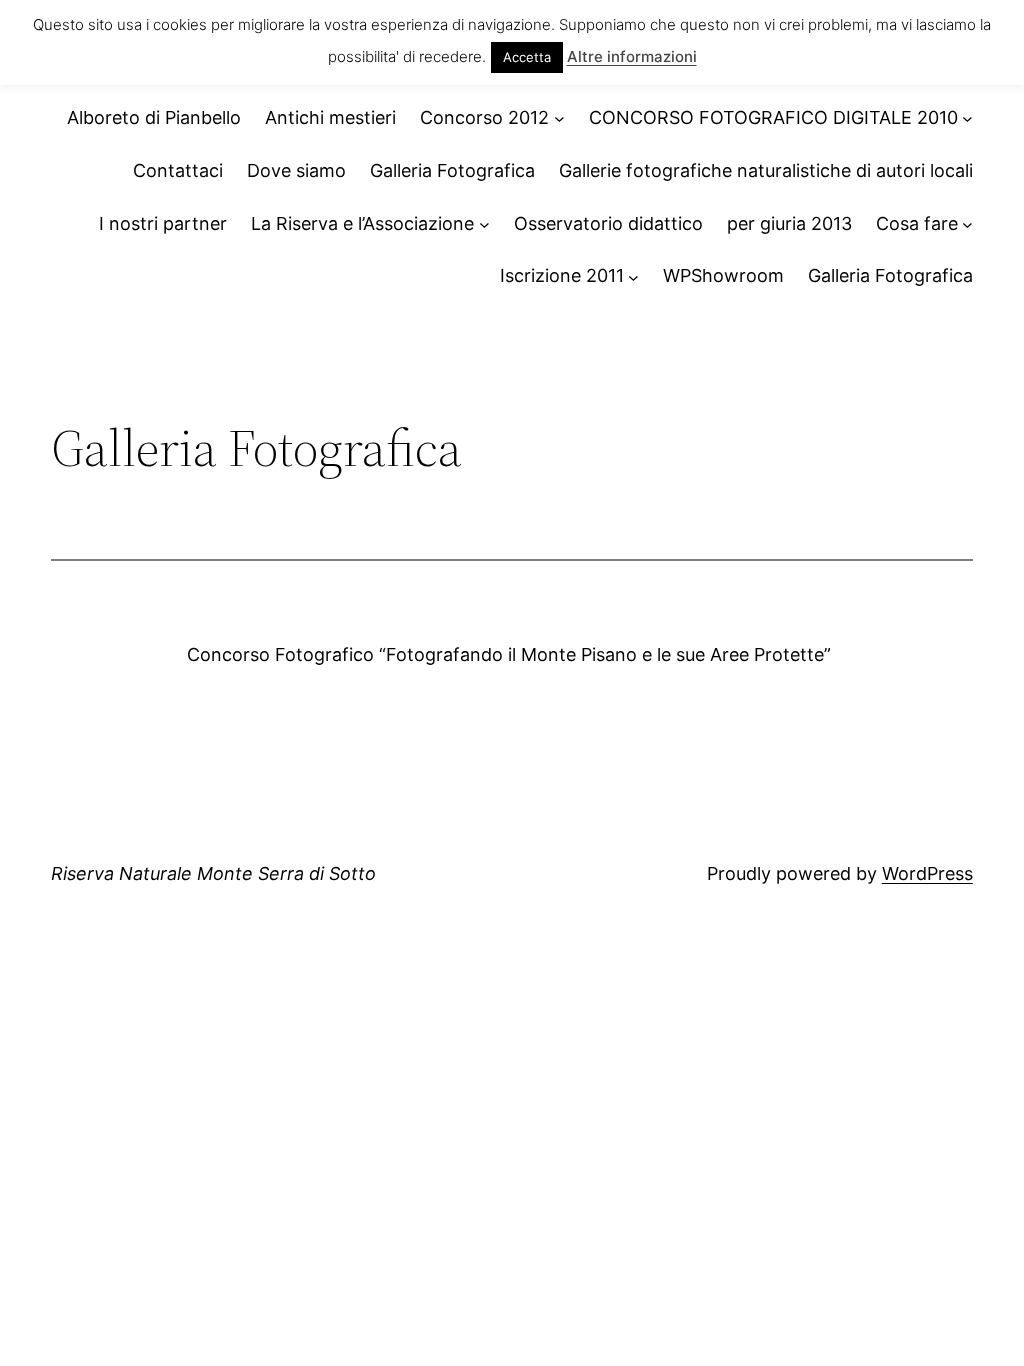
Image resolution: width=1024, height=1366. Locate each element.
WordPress (927, 873)
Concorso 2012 (484, 117)
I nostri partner (163, 223)
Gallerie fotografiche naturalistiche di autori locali (766, 170)
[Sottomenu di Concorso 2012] (559, 118)
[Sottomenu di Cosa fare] (967, 224)
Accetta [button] (527, 57)
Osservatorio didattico (608, 223)
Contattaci (178, 170)
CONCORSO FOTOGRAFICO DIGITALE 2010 (773, 117)
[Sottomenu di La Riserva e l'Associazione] (484, 224)
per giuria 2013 (789, 223)
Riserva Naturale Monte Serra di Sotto (213, 873)
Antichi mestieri (330, 117)
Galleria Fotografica (452, 170)
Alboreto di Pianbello (154, 117)
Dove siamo (296, 170)
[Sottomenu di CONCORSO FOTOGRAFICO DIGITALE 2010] (967, 118)
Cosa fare (917, 223)
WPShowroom (723, 275)
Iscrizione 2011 (562, 275)
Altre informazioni (632, 56)
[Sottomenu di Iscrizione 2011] (633, 276)
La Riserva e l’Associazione (362, 223)
